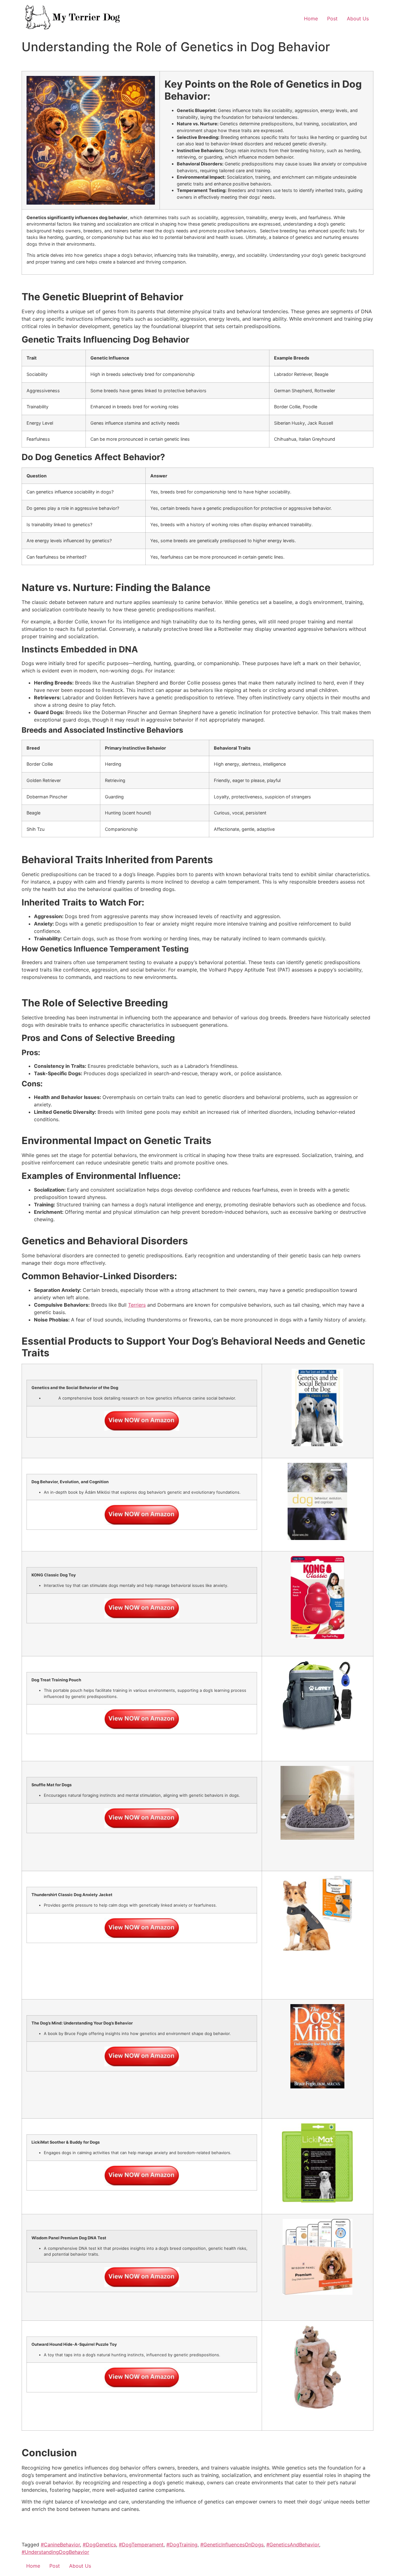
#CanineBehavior (60, 2545)
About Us (358, 19)
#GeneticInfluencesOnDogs (232, 2545)
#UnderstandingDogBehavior (55, 2552)
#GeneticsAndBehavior (293, 2545)
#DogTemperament (141, 2545)
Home (311, 19)
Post (332, 19)
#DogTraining (182, 2545)
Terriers (137, 1305)
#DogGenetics (99, 2545)
